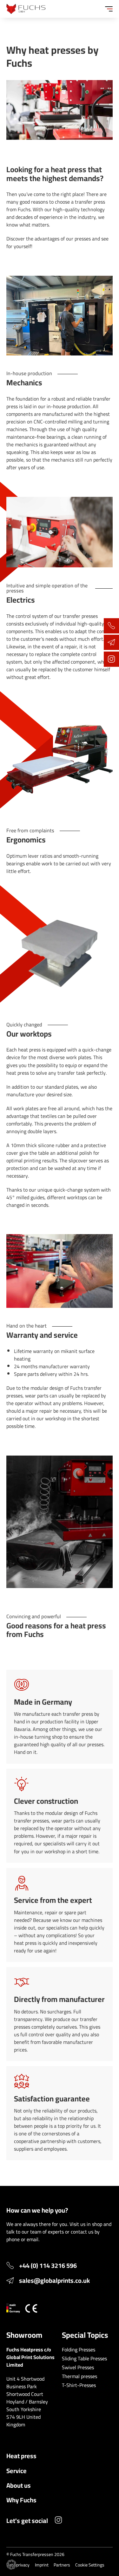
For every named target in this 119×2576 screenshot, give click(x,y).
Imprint (42, 2565)
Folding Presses (79, 2350)
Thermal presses (79, 2376)
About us (19, 2485)
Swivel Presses (78, 2367)
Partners (62, 2565)
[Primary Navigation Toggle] (109, 9)
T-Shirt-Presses (79, 2385)
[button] (11, 2565)
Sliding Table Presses (84, 2358)
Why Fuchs (21, 2500)
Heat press (21, 2456)
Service (17, 2471)
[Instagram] (58, 2521)
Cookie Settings (90, 2565)
